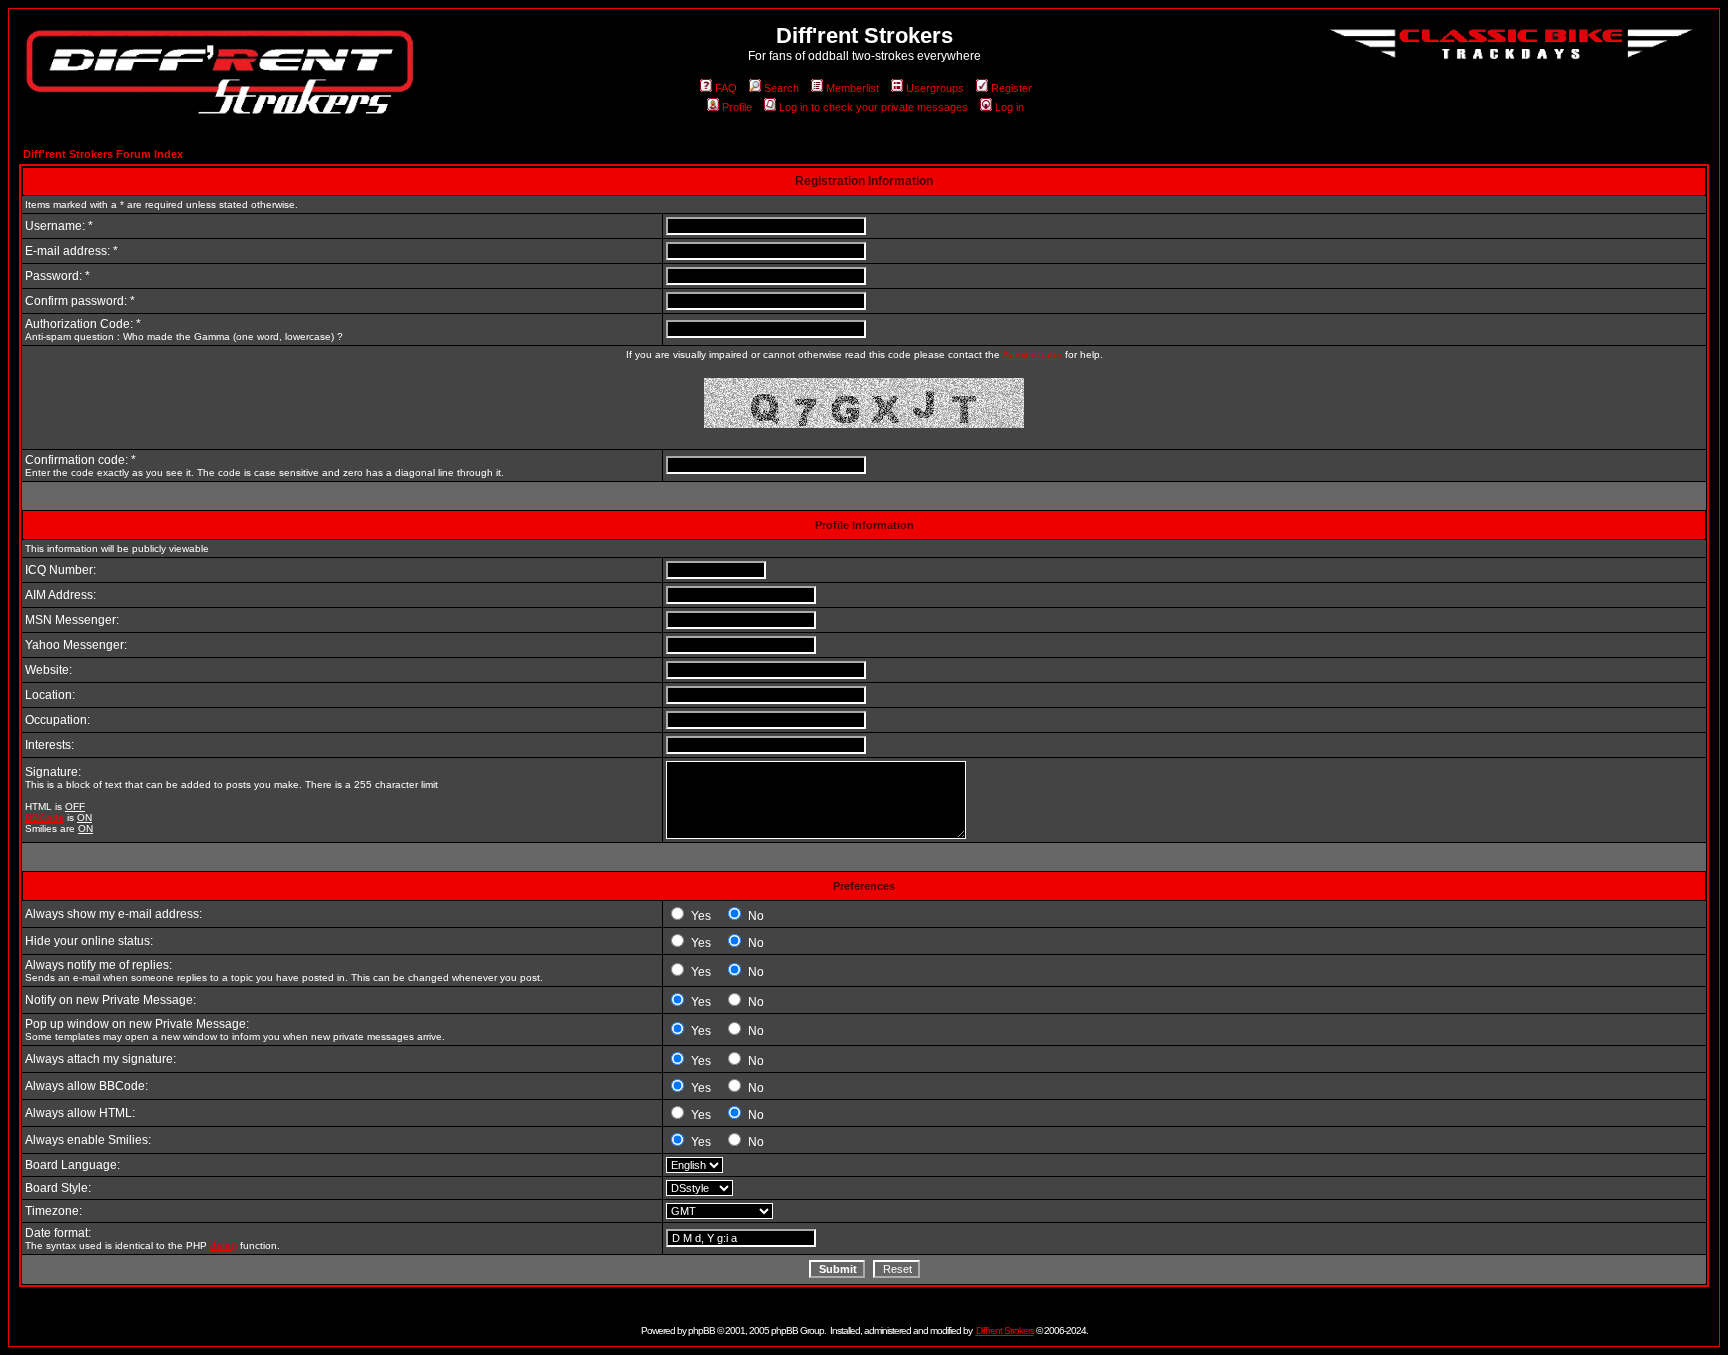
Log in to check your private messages (873, 107)
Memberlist (852, 88)
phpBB (701, 1330)
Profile (737, 107)
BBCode (44, 817)
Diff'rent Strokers (1005, 1330)
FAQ (726, 88)
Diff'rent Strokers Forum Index (103, 154)
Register (1011, 88)
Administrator (1032, 354)
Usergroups (935, 88)
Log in (1009, 107)
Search (781, 88)
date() (223, 1245)
